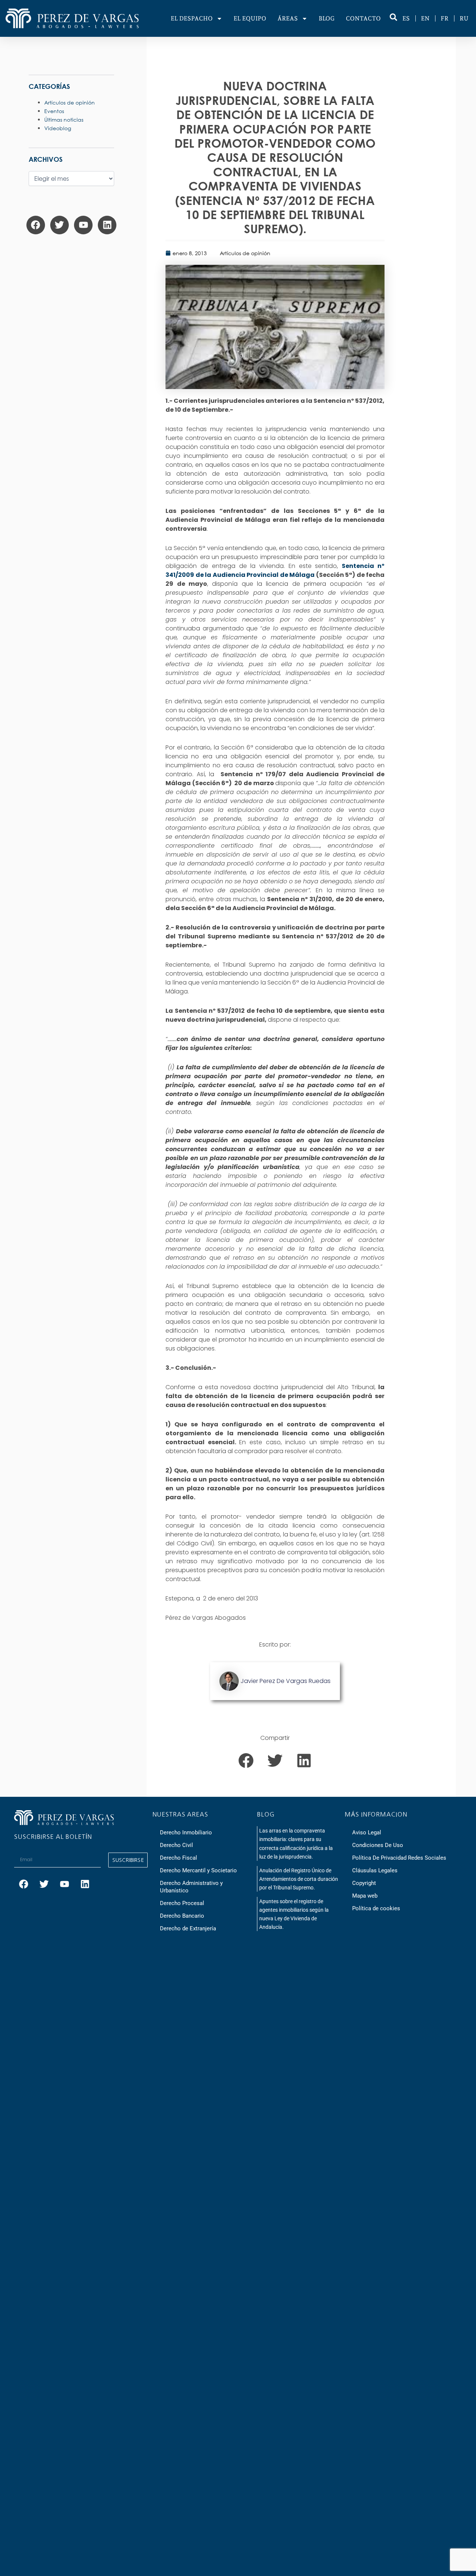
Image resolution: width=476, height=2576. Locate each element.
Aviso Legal (367, 1833)
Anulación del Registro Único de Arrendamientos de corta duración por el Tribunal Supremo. (299, 1879)
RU (464, 18)
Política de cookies (376, 1908)
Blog (327, 18)
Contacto (363, 18)
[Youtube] (83, 225)
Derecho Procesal (182, 1903)
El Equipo (250, 18)
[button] (246, 1760)
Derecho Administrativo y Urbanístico (191, 1887)
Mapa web (365, 1896)
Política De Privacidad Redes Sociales (399, 1858)
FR (445, 18)
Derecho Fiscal (178, 1858)
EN (425, 18)
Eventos (54, 111)
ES (406, 18)
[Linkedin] (107, 225)
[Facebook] (36, 225)
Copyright (364, 1883)
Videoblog (58, 128)
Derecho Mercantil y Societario (198, 1870)
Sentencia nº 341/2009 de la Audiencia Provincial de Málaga (275, 570)
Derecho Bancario (182, 1916)
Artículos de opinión (245, 253)
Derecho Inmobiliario (186, 1833)
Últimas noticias (64, 120)
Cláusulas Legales (375, 1870)
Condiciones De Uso (378, 1845)
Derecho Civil (176, 1845)
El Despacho (192, 18)
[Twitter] (59, 225)
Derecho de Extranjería (188, 1928)
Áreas (288, 18)
